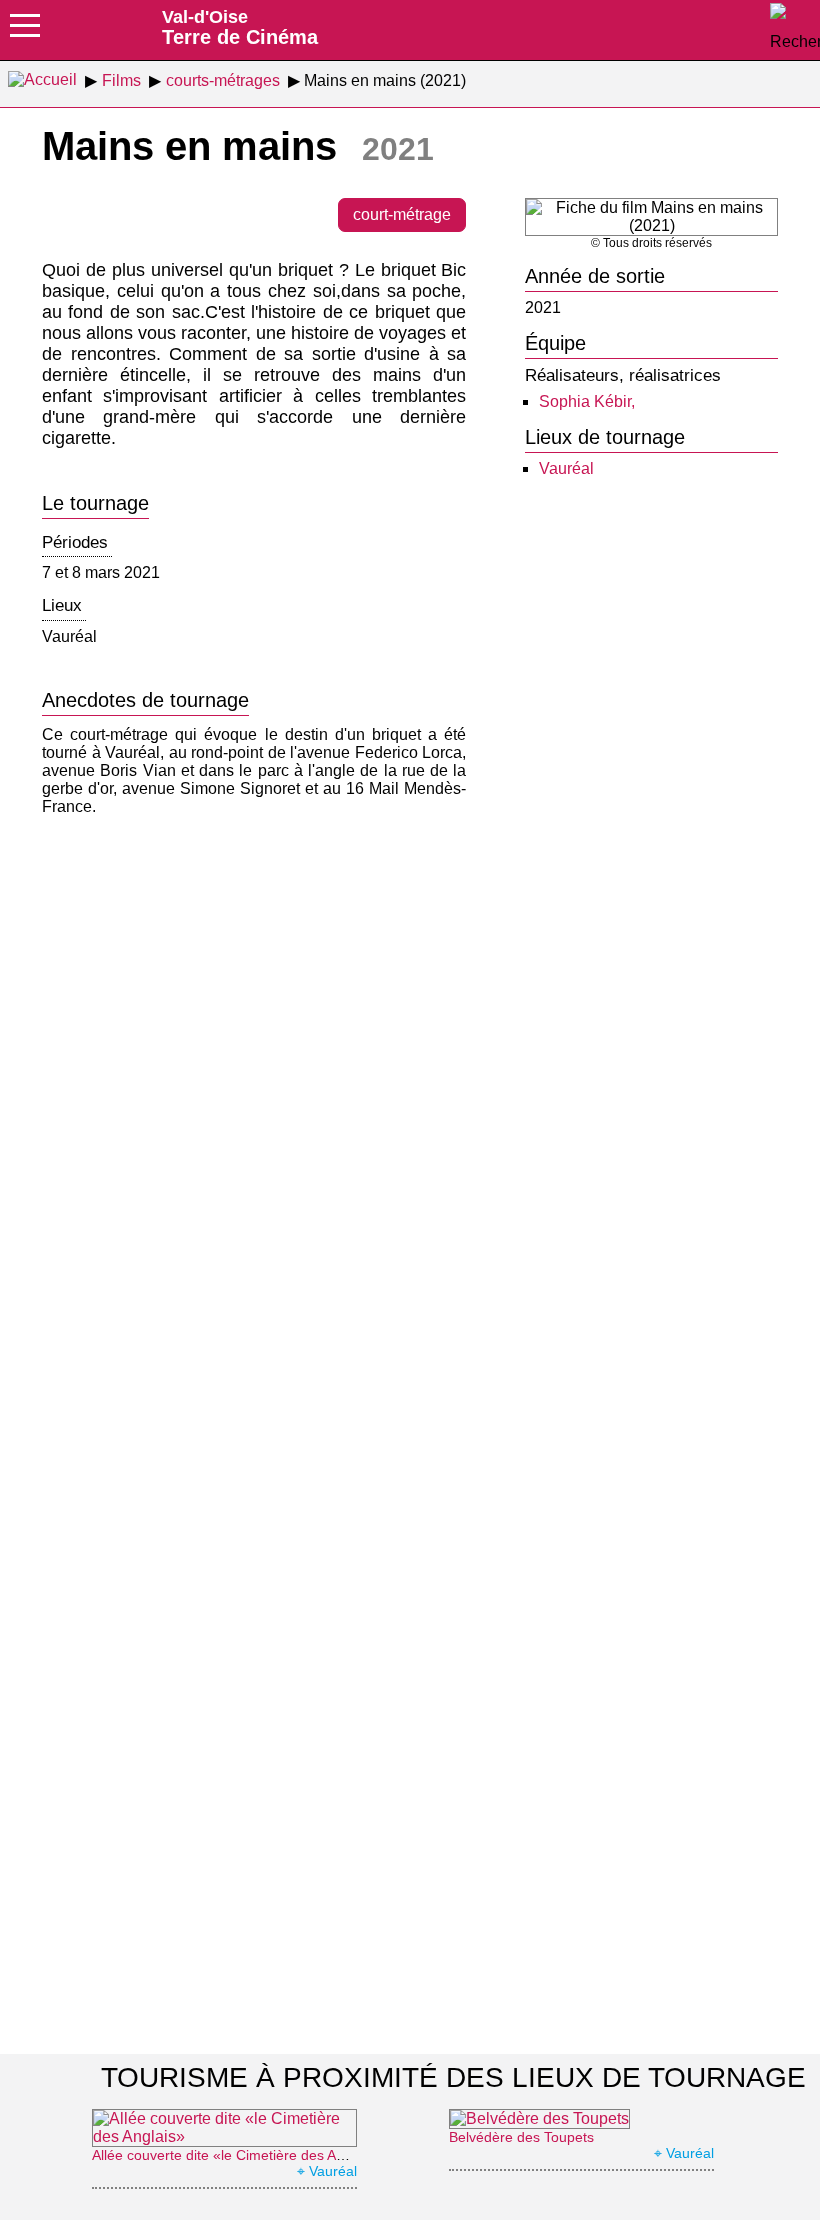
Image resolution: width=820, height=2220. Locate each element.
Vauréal (566, 468)
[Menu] (25, 32)
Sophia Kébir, (587, 401)
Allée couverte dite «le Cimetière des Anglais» (236, 2155)
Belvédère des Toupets (521, 2137)
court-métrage (402, 214)
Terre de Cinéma (240, 27)
